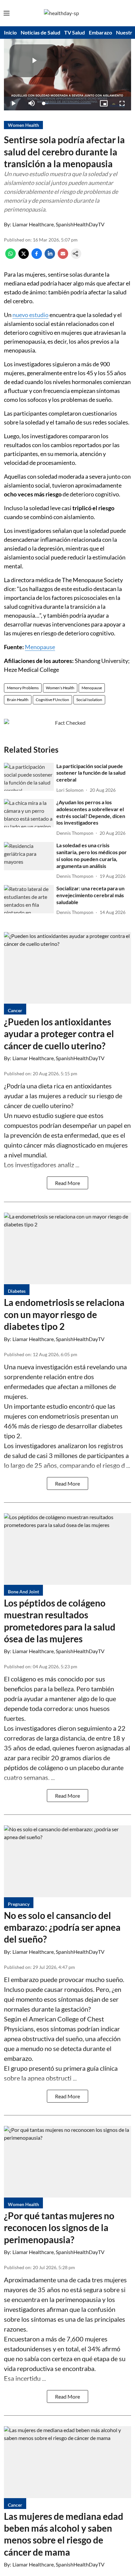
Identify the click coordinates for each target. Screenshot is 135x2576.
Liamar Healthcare (33, 224)
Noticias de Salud (40, 32)
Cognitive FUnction (52, 700)
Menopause (40, 647)
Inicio (10, 32)
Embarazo (100, 32)
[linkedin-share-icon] (50, 257)
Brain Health (18, 700)
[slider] (67, 103)
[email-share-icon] (63, 257)
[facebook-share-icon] (37, 257)
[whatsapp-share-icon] (10, 257)
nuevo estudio (30, 315)
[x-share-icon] (24, 257)
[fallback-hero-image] (29, 777)
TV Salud (75, 32)
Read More (67, 1183)
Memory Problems (23, 688)
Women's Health (60, 688)
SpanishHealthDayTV (80, 224)
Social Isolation (89, 700)
